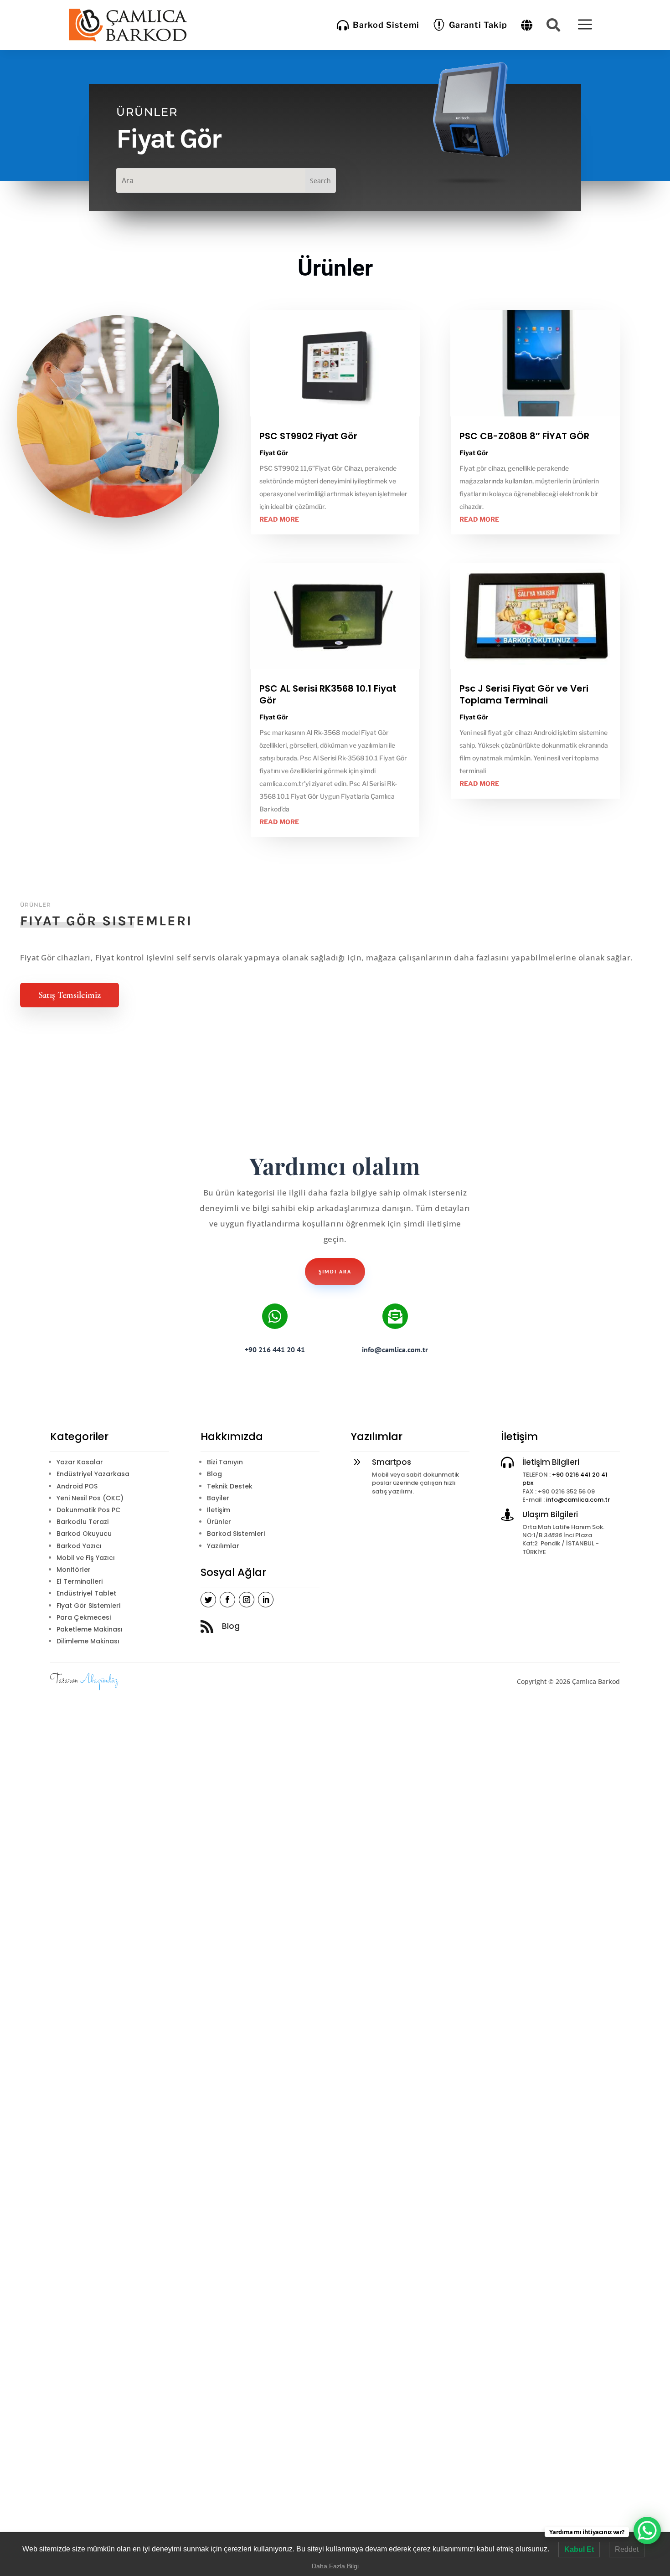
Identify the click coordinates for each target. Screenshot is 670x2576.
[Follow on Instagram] (247, 1600)
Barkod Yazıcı (79, 1546)
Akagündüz (99, 1680)
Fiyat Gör (274, 453)
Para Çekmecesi (84, 1617)
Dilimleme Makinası (88, 1641)
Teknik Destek (230, 1486)
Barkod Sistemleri (236, 1534)
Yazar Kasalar (80, 1462)
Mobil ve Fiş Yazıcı (86, 1558)
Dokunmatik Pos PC (88, 1510)
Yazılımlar (223, 1546)
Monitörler (74, 1570)
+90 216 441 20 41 (275, 1350)
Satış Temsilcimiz (70, 995)
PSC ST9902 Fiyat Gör (308, 436)
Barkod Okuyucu (84, 1534)
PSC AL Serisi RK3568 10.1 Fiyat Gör (328, 694)
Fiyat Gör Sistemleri (88, 1606)
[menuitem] (378, 25)
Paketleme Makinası (90, 1629)
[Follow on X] (208, 1600)
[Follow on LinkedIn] (266, 1600)
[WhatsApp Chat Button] (647, 2530)
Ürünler (219, 1522)
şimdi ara (335, 1271)
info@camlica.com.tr (578, 1500)
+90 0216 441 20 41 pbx (565, 1479)
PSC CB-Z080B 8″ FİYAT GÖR (524, 436)
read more (279, 519)
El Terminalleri (80, 1581)
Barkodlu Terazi (82, 1522)
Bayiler (218, 1498)
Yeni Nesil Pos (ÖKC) (90, 1498)
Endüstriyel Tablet (86, 1593)
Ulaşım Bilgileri (550, 1514)
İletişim (219, 1510)
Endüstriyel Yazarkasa (93, 1474)
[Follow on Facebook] (227, 1600)
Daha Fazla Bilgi (335, 2566)
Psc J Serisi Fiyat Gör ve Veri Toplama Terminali (524, 694)
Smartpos (392, 1462)
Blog (214, 1474)
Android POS (77, 1486)
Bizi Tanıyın (225, 1462)
